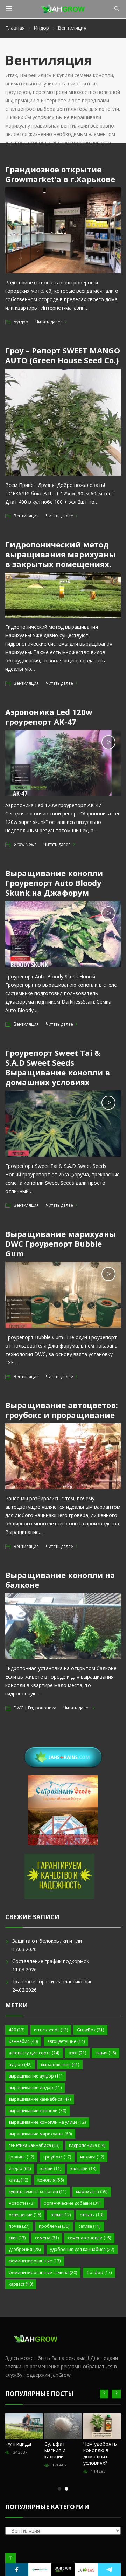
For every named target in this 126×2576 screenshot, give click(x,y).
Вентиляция (26, 516)
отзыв (61, 2215)
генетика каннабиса (34, 2145)
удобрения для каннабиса (82, 2249)
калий (51, 2168)
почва (19, 2226)
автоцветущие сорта (34, 2053)
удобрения (25, 2249)
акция (106, 2053)
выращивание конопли (37, 2111)
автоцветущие (66, 2041)
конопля (51, 2180)
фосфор (99, 2272)
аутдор (20, 2064)
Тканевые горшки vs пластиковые (52, 1981)
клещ (18, 2180)
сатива (89, 2226)
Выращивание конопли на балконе (60, 1580)
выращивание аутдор (36, 2076)
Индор (41, 28)
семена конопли (89, 2238)
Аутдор (21, 322)
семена (47, 2238)
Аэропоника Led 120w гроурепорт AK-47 (49, 717)
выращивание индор (35, 2088)
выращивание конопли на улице (47, 2122)
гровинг (21, 2157)
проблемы (54, 2226)
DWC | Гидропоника (35, 1708)
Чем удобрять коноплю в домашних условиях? (100, 2453)
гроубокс (57, 2157)
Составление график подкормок (51, 1961)
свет (17, 2238)
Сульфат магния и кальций (55, 2450)
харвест (21, 2284)
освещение (25, 2215)
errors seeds (51, 2030)
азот (77, 2053)
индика (92, 2157)
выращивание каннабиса (40, 2099)
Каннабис (23, 2041)
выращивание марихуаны (40, 2134)
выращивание (60, 2064)
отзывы (92, 2215)
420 (17, 2030)
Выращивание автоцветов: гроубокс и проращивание (62, 1410)
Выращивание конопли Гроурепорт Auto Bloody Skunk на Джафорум (54, 883)
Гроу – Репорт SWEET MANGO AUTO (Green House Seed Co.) (63, 355)
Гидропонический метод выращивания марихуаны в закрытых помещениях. (60, 554)
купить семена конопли (38, 2192)
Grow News (25, 844)
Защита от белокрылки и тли (47, 1941)
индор (20, 2168)
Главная (15, 28)
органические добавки (72, 2203)
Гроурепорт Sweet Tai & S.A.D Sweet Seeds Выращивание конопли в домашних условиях (58, 1067)
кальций (83, 2168)
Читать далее (49, 322)
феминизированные (35, 2261)
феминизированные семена (43, 2272)
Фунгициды (18, 2444)
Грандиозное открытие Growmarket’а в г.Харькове (60, 174)
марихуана (92, 2192)
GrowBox (90, 2030)
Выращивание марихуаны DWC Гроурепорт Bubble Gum (61, 1244)
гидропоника (87, 2145)
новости (22, 2203)
